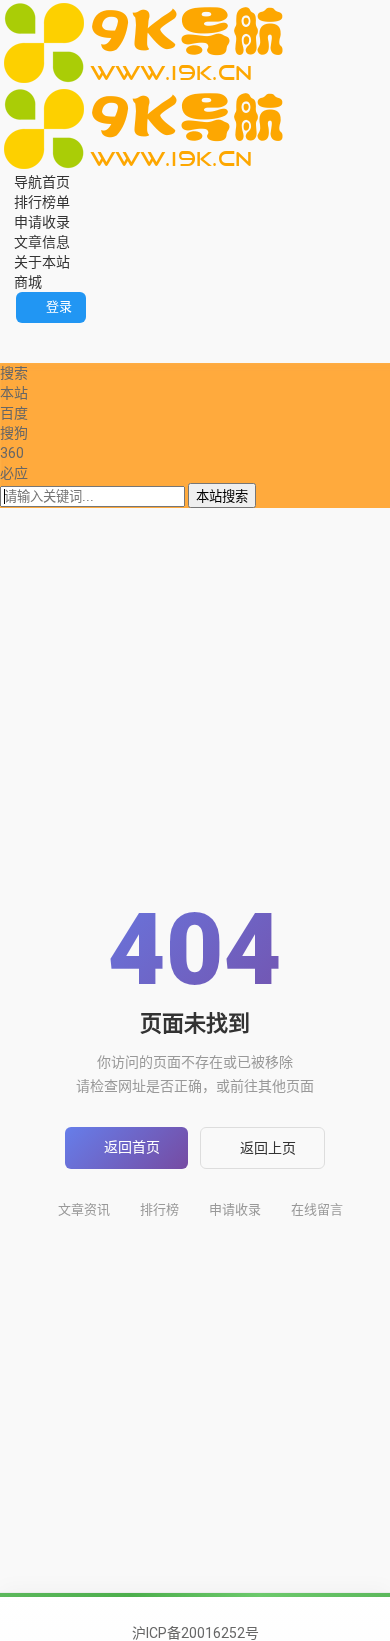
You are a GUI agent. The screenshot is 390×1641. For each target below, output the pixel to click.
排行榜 (159, 1209)
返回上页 (268, 1148)
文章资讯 (84, 1209)
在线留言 (317, 1209)
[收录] (33, 353)
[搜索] (5, 333)
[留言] (19, 333)
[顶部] (47, 353)
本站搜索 (222, 496)
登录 (59, 306)
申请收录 (235, 1209)
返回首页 (132, 1147)
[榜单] (19, 353)
